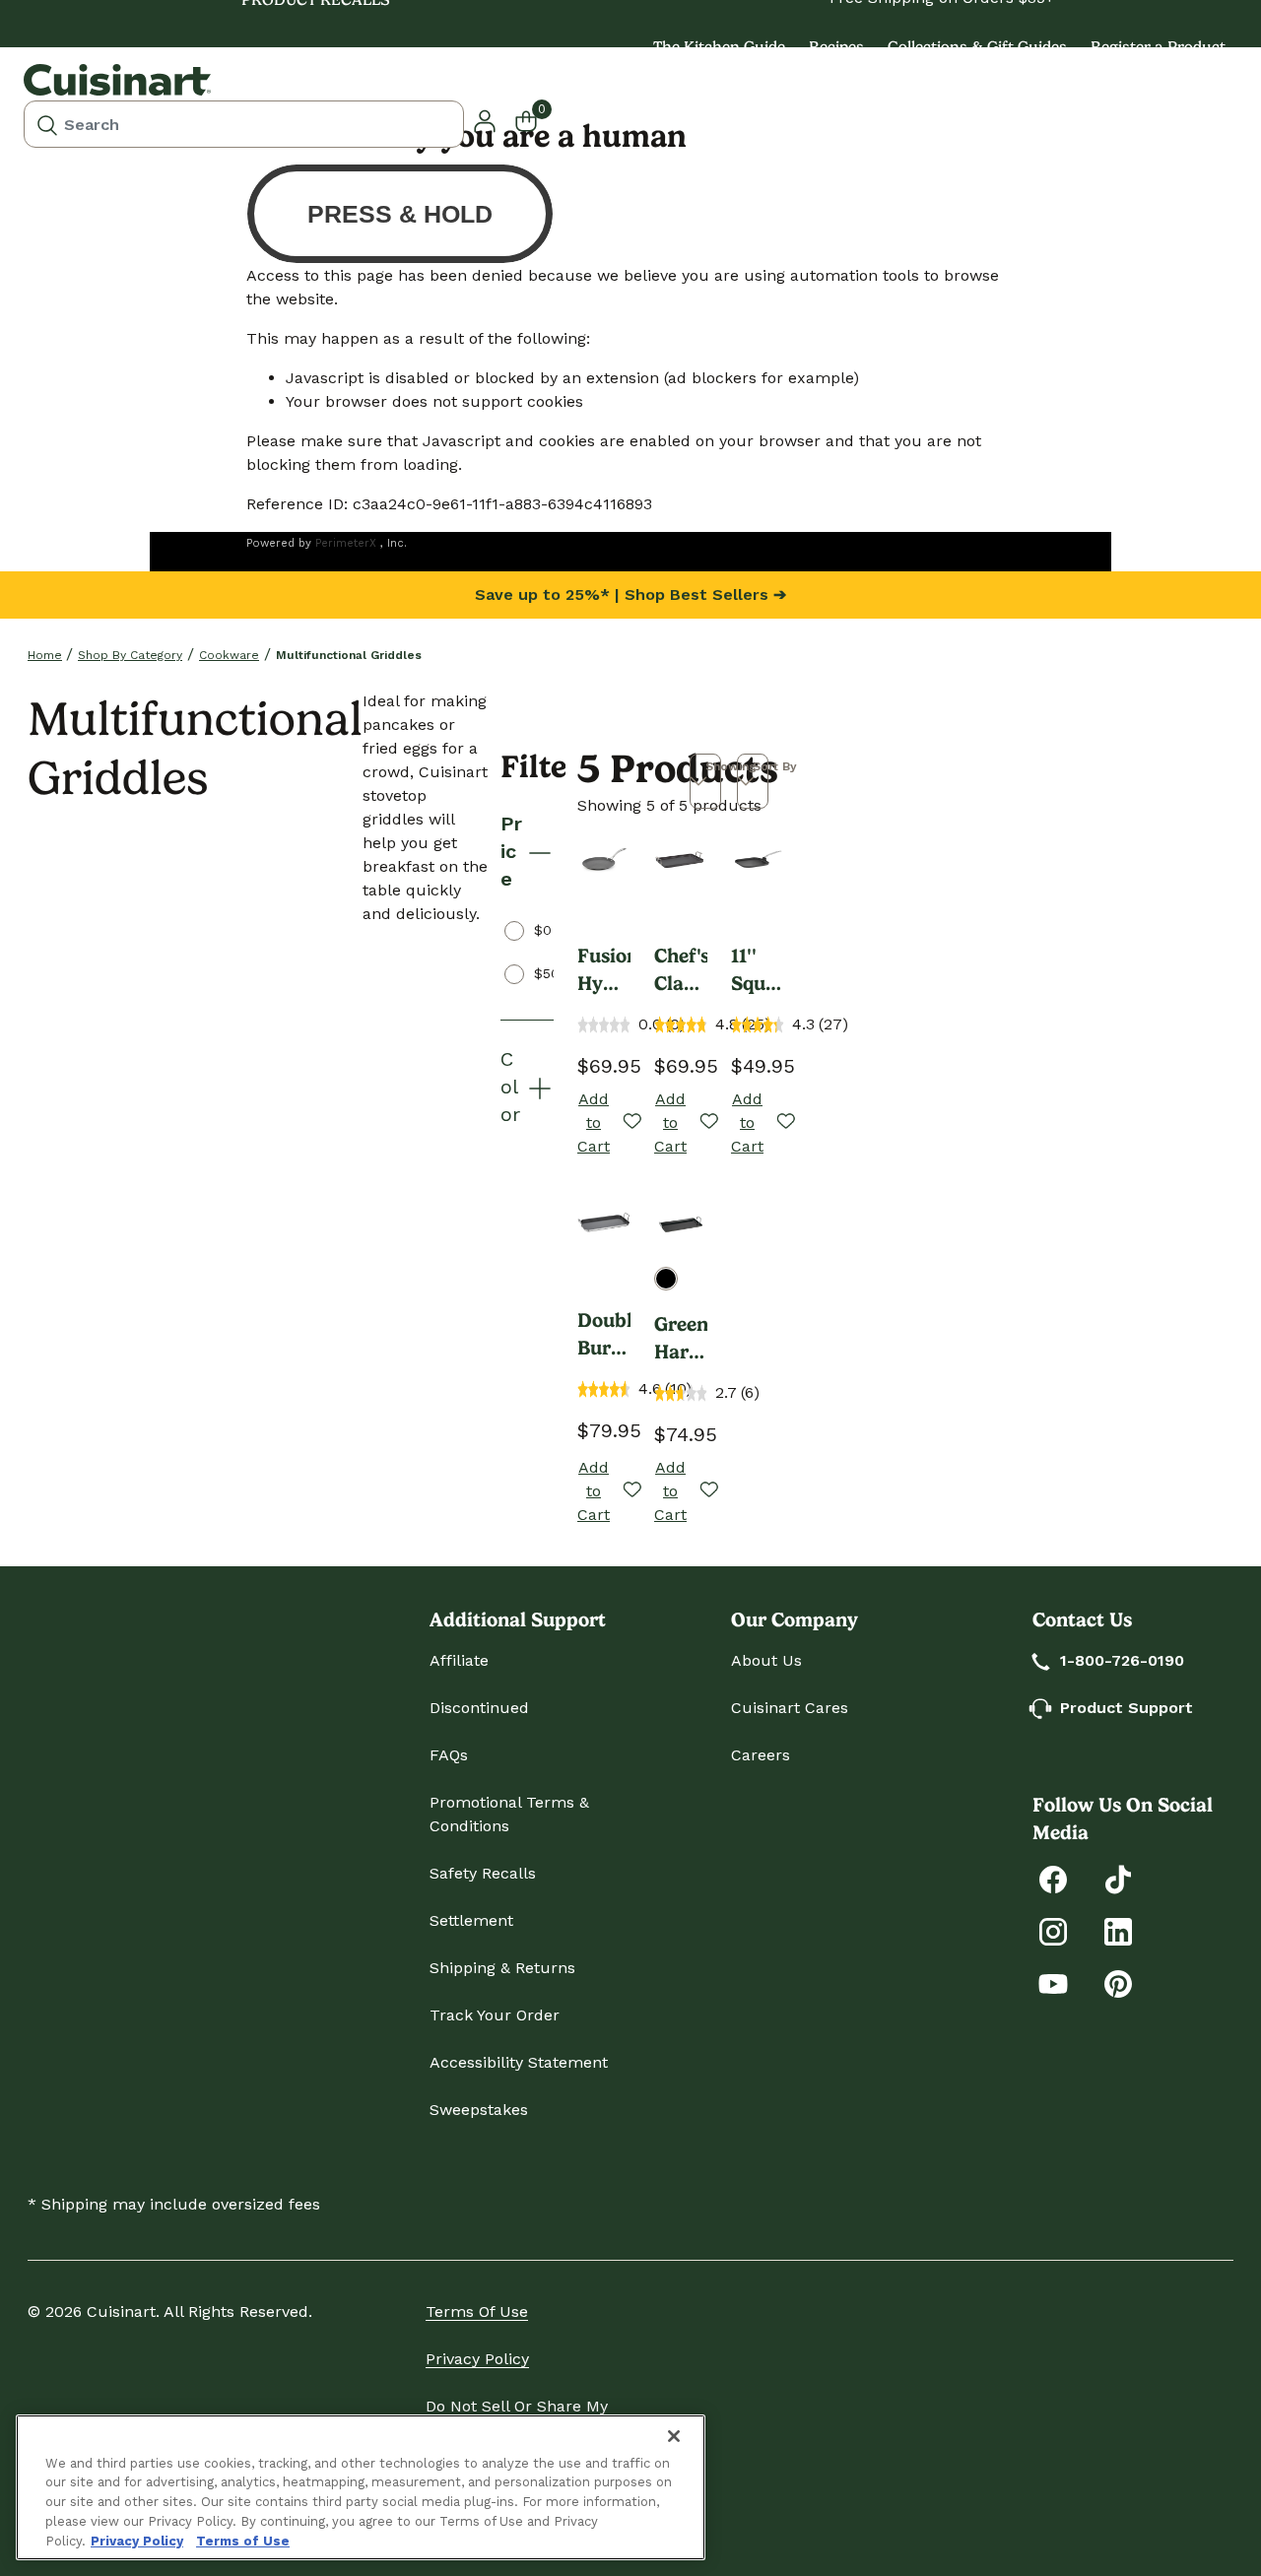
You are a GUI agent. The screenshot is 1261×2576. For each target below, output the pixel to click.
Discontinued (479, 1708)
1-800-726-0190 (1122, 1660)
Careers (761, 1755)
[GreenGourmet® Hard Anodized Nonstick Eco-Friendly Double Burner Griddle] (681, 1224)
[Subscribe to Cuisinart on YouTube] (1053, 1982)
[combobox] (244, 124)
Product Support (1127, 1708)
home (45, 655)
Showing (731, 766)
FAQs (449, 1755)
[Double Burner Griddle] (604, 1224)
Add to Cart (594, 1123)
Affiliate (459, 1660)
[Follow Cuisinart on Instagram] (1053, 1930)
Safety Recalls (483, 1873)
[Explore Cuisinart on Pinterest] (1118, 1982)
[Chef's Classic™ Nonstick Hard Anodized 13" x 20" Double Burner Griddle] (681, 860)
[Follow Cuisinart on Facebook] (1053, 1878)
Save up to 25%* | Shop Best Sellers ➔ (630, 594)
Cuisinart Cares (790, 1708)
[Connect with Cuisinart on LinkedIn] (1118, 1930)
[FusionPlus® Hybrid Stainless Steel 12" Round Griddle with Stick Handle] (604, 860)
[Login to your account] (485, 120)
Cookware (229, 655)
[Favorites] (631, 1123)
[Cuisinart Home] (117, 80)
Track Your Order (495, 2015)
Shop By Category (130, 655)
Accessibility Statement (519, 2062)
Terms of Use (477, 2312)
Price (511, 851)
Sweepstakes (479, 2110)
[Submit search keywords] (47, 124)
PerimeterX (346, 543)
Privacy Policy (477, 2359)
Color (510, 1087)
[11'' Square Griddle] (758, 860)
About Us (766, 1660)
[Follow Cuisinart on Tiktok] (1118, 1878)
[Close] (674, 2436)
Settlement (471, 1920)
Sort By (775, 766)
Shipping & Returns (502, 1968)
